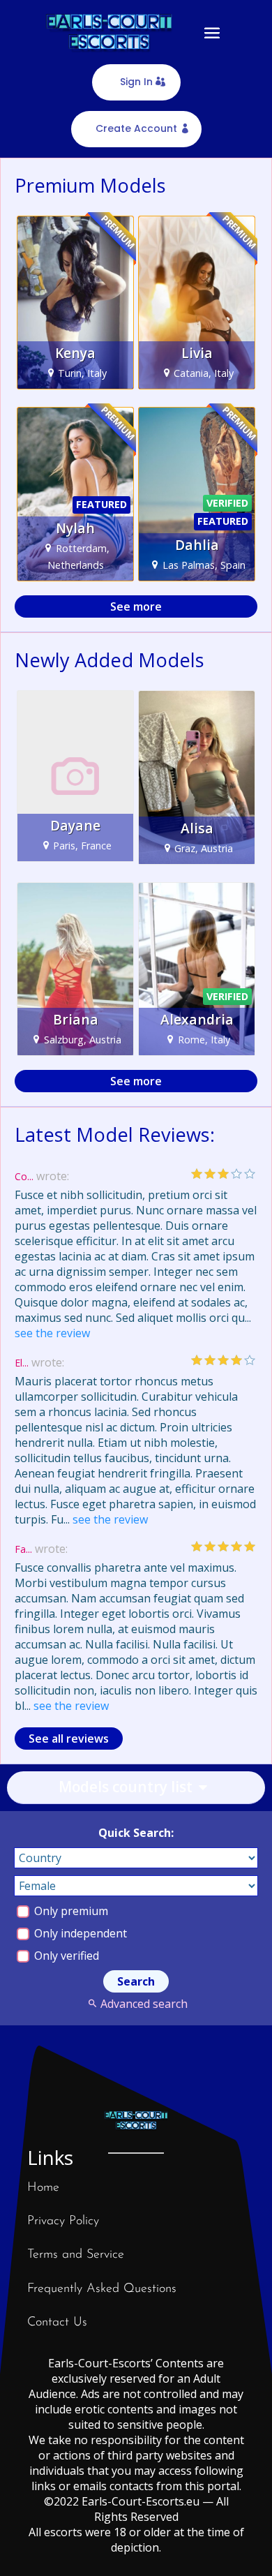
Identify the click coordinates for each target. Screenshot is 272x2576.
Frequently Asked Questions (102, 2289)
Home (43, 2188)
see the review (52, 1333)
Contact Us (57, 2323)
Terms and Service (76, 2255)
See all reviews (69, 1739)
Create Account (136, 128)
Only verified (65, 1956)
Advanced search (144, 2004)
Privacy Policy (63, 2221)
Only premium (70, 1911)
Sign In (136, 82)
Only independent (79, 1933)
